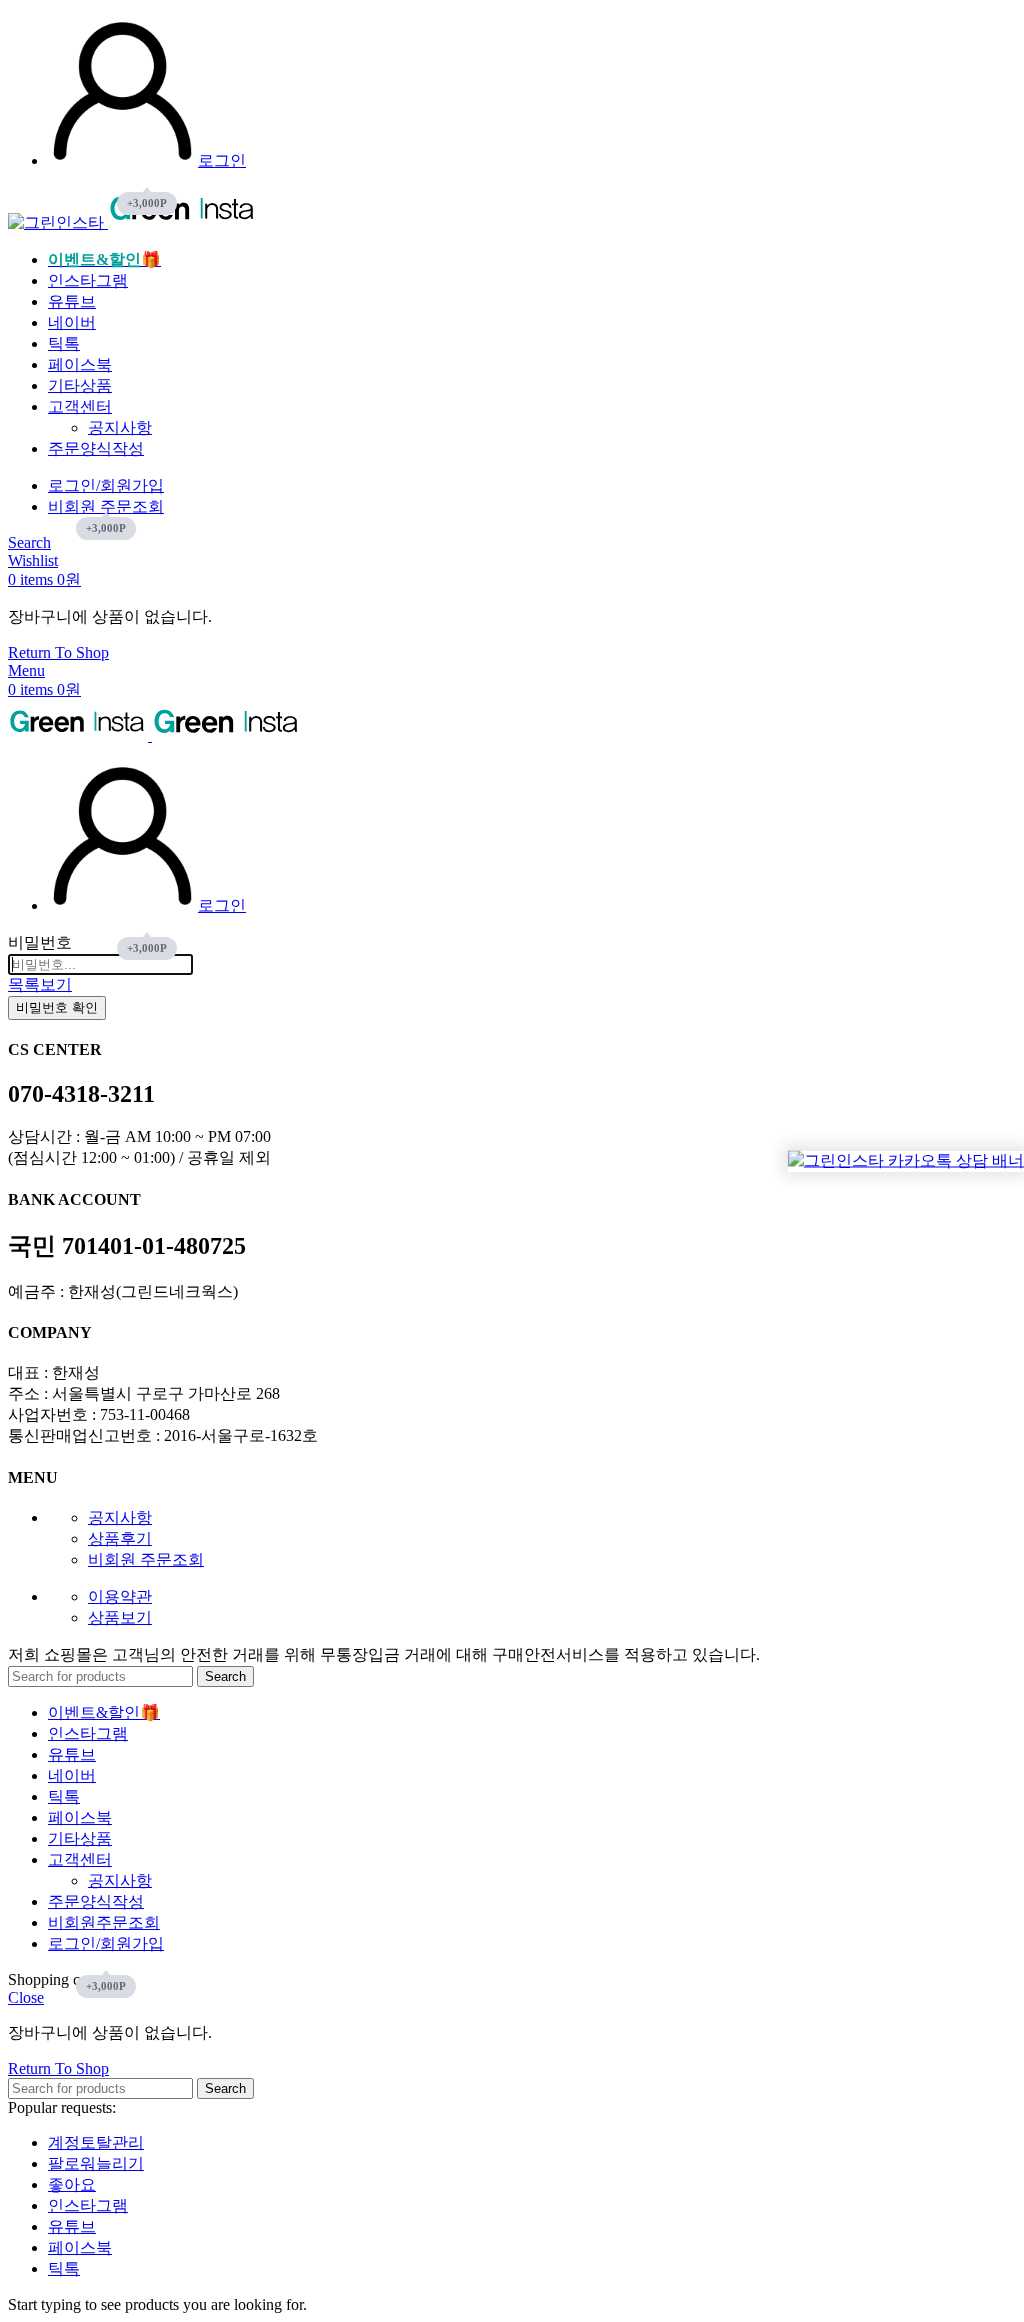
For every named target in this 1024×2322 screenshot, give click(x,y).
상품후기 (120, 1538)
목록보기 (40, 984)
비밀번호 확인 (57, 1007)
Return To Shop (58, 652)
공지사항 (120, 427)
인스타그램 (88, 2205)
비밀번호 (40, 942)
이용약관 (120, 1596)
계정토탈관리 (96, 2142)
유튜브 (72, 2226)
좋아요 (72, 2184)
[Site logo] (58, 222)
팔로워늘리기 (96, 2163)
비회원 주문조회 (146, 1559)
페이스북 (80, 2247)
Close (26, 1997)
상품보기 (120, 1617)
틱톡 (64, 2268)
